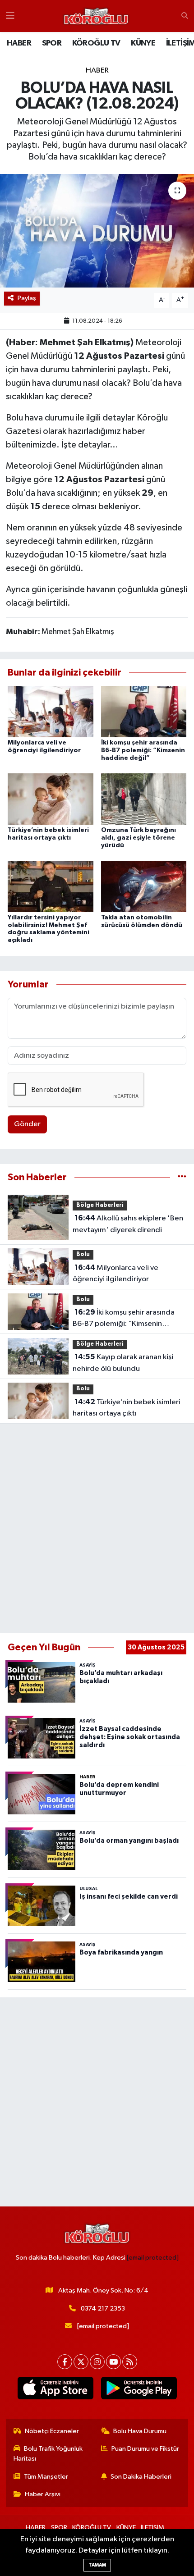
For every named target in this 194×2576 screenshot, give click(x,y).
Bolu (83, 1254)
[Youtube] (113, 2362)
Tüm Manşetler (46, 2477)
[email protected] (153, 2258)
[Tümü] (182, 1177)
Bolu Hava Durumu (140, 2431)
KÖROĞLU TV (96, 43)
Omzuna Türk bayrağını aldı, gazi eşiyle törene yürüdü (139, 838)
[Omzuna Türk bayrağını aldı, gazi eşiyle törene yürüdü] (144, 799)
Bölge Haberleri (100, 1205)
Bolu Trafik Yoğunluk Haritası (48, 2454)
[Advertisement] (97, 1528)
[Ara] (185, 16)
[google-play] (139, 2390)
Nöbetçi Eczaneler (52, 2431)
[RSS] (130, 2362)
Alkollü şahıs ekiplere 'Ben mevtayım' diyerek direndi (128, 1224)
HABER (19, 43)
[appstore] (55, 2390)
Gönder (27, 1124)
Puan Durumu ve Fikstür (145, 2449)
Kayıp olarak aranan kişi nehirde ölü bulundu (123, 1363)
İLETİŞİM (152, 2528)
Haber (97, 71)
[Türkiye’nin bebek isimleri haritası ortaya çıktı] (51, 799)
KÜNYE (143, 43)
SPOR (52, 43)
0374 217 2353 (103, 2309)
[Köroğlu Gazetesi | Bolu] (96, 16)
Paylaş (27, 298)
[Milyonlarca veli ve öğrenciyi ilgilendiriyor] (51, 711)
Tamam (97, 2565)
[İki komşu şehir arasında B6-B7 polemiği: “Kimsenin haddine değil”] (144, 711)
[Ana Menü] (10, 16)
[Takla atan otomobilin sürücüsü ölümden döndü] (144, 886)
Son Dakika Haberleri (141, 2477)
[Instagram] (97, 2362)
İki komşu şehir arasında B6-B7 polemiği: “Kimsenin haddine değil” (143, 750)
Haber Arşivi (43, 2494)
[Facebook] (65, 2362)
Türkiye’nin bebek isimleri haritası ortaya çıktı (127, 1408)
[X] (81, 2362)
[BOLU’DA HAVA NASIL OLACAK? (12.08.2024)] (97, 231)
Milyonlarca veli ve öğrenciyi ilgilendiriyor (115, 1274)
